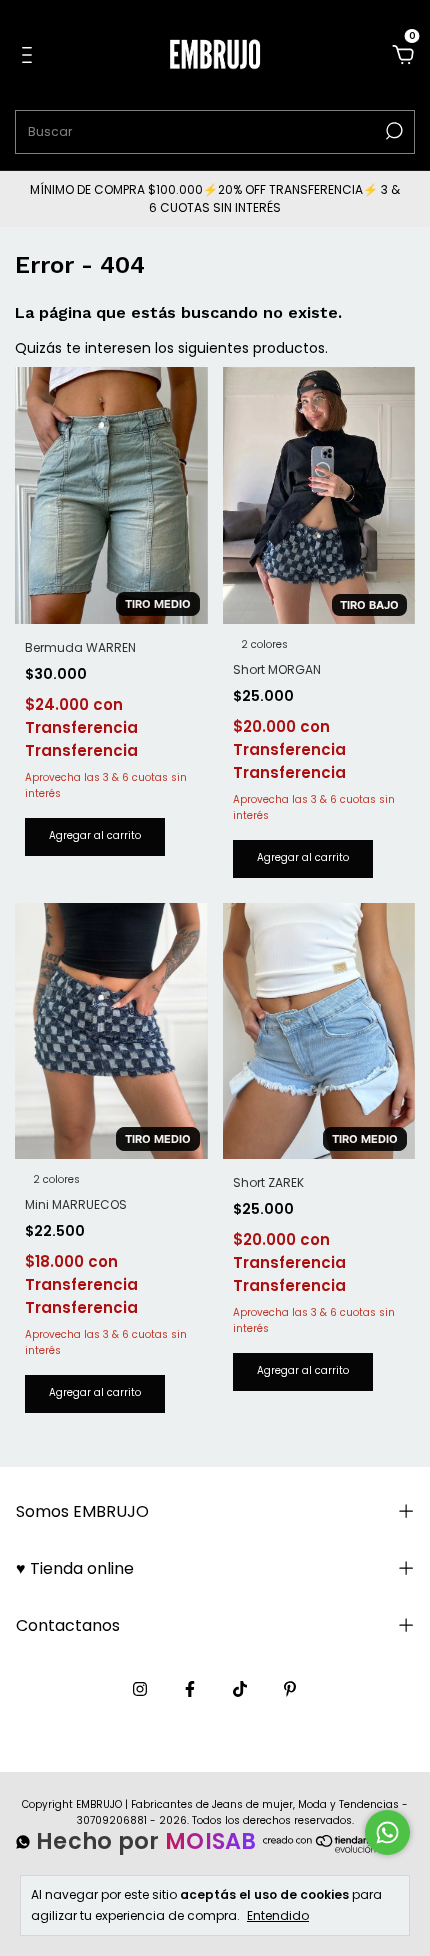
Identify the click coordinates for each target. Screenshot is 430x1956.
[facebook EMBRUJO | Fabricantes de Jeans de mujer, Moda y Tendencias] (190, 1689)
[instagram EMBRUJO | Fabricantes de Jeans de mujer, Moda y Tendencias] (140, 1689)
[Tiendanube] (325, 1852)
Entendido (278, 1915)
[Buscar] (392, 131)
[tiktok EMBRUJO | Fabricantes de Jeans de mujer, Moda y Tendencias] (240, 1689)
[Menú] (30, 56)
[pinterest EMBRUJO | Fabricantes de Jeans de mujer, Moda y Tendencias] (290, 1689)
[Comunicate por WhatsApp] (387, 1832)
